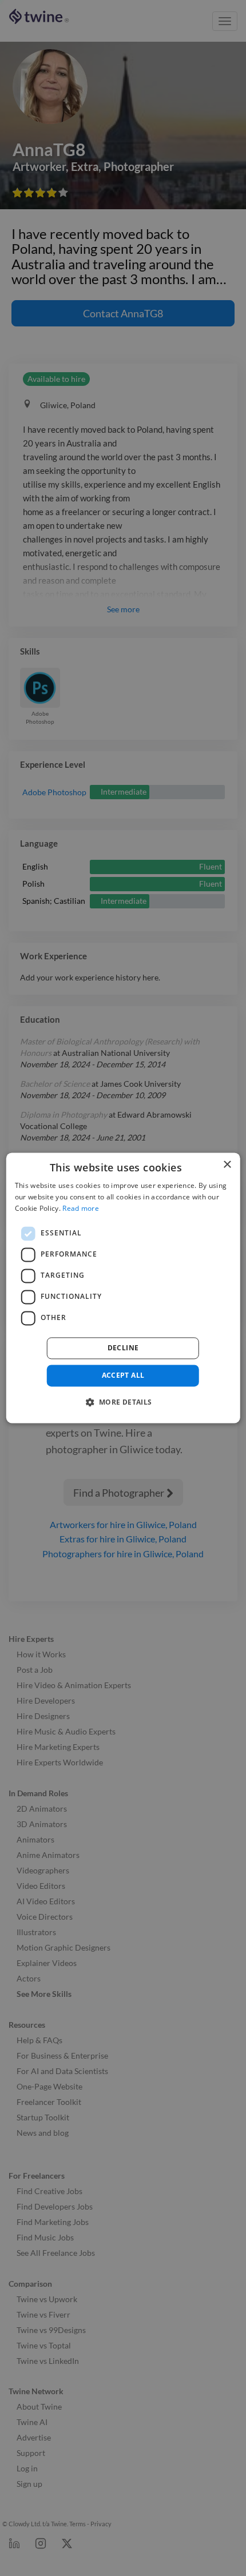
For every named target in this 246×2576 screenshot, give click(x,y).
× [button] (227, 1165)
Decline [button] (123, 1348)
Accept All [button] (123, 1375)
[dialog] (123, 1288)
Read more (81, 1208)
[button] (123, 1402)
